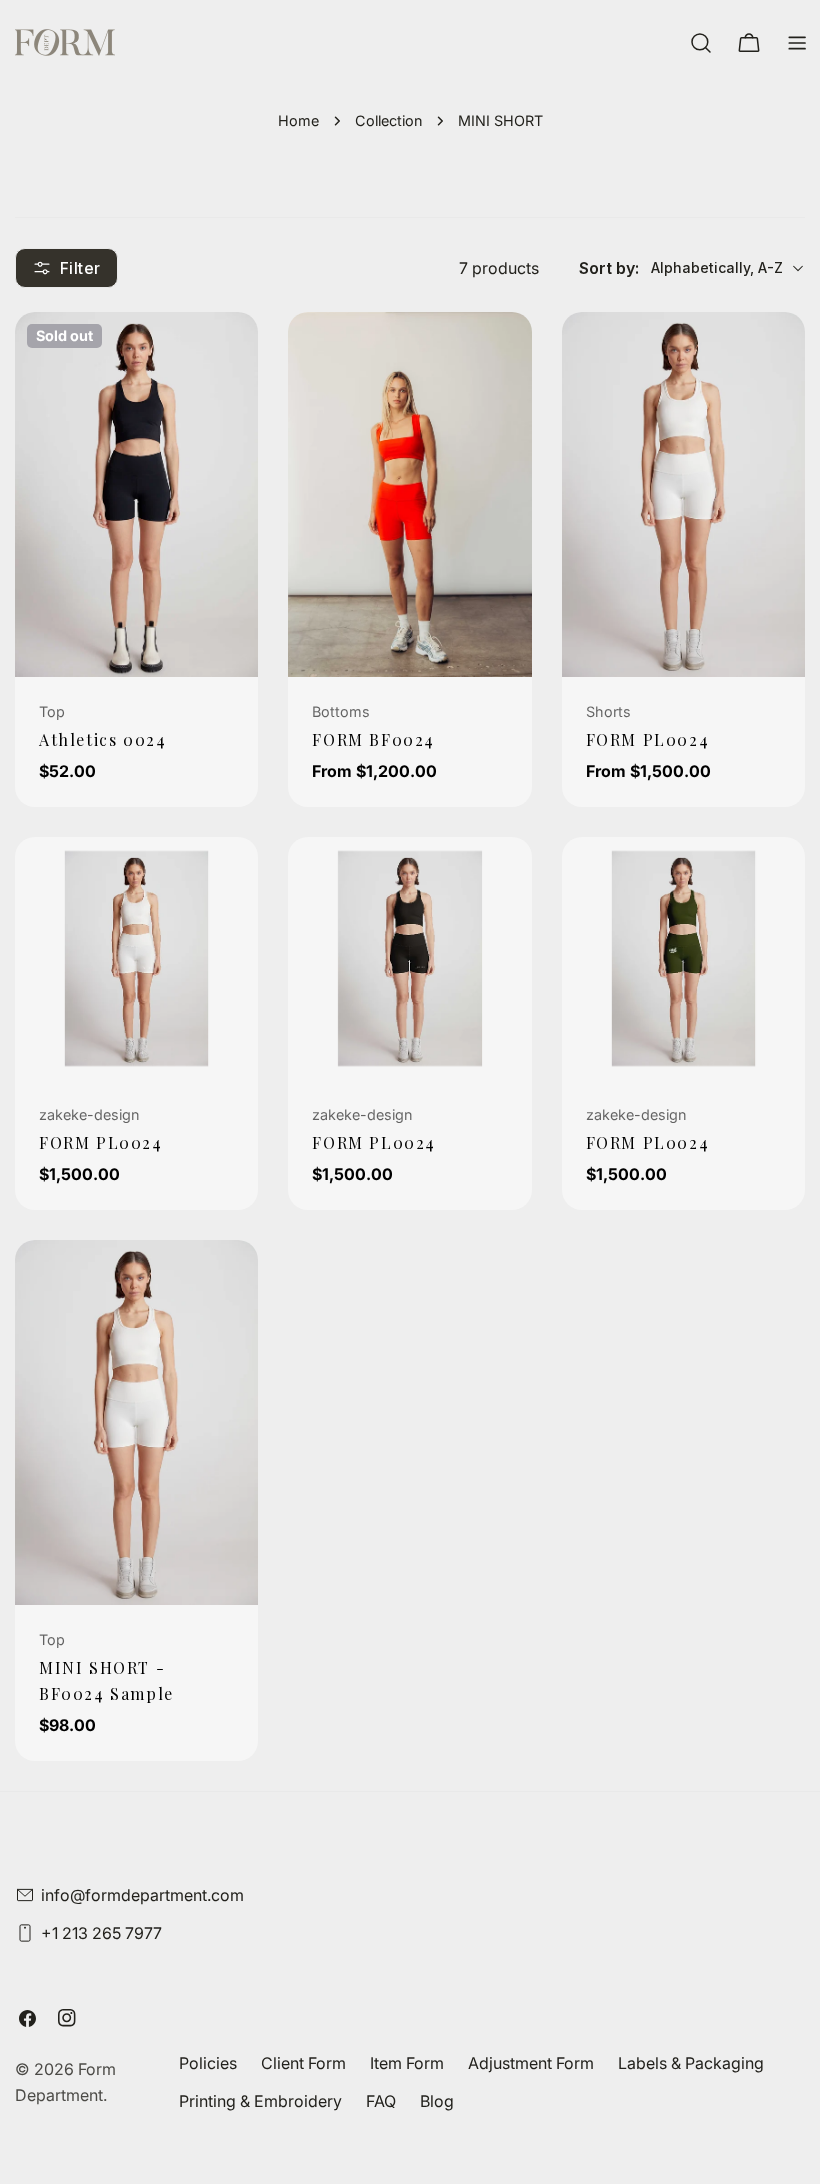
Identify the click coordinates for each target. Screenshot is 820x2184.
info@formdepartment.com (142, 1895)
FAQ (381, 2101)
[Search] (701, 43)
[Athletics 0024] (136, 494)
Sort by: (609, 268)
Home (298, 120)
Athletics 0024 (102, 739)
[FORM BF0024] (409, 494)
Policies (208, 2063)
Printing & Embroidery (260, 2101)
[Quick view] (229, 356)
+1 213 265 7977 (101, 1933)
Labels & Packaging (691, 2063)
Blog (437, 2101)
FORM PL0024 (648, 739)
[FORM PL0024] (683, 494)
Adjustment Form (531, 2063)
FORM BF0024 (373, 739)
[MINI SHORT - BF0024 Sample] (136, 1422)
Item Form (407, 2063)
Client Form (303, 2063)
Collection (388, 120)
